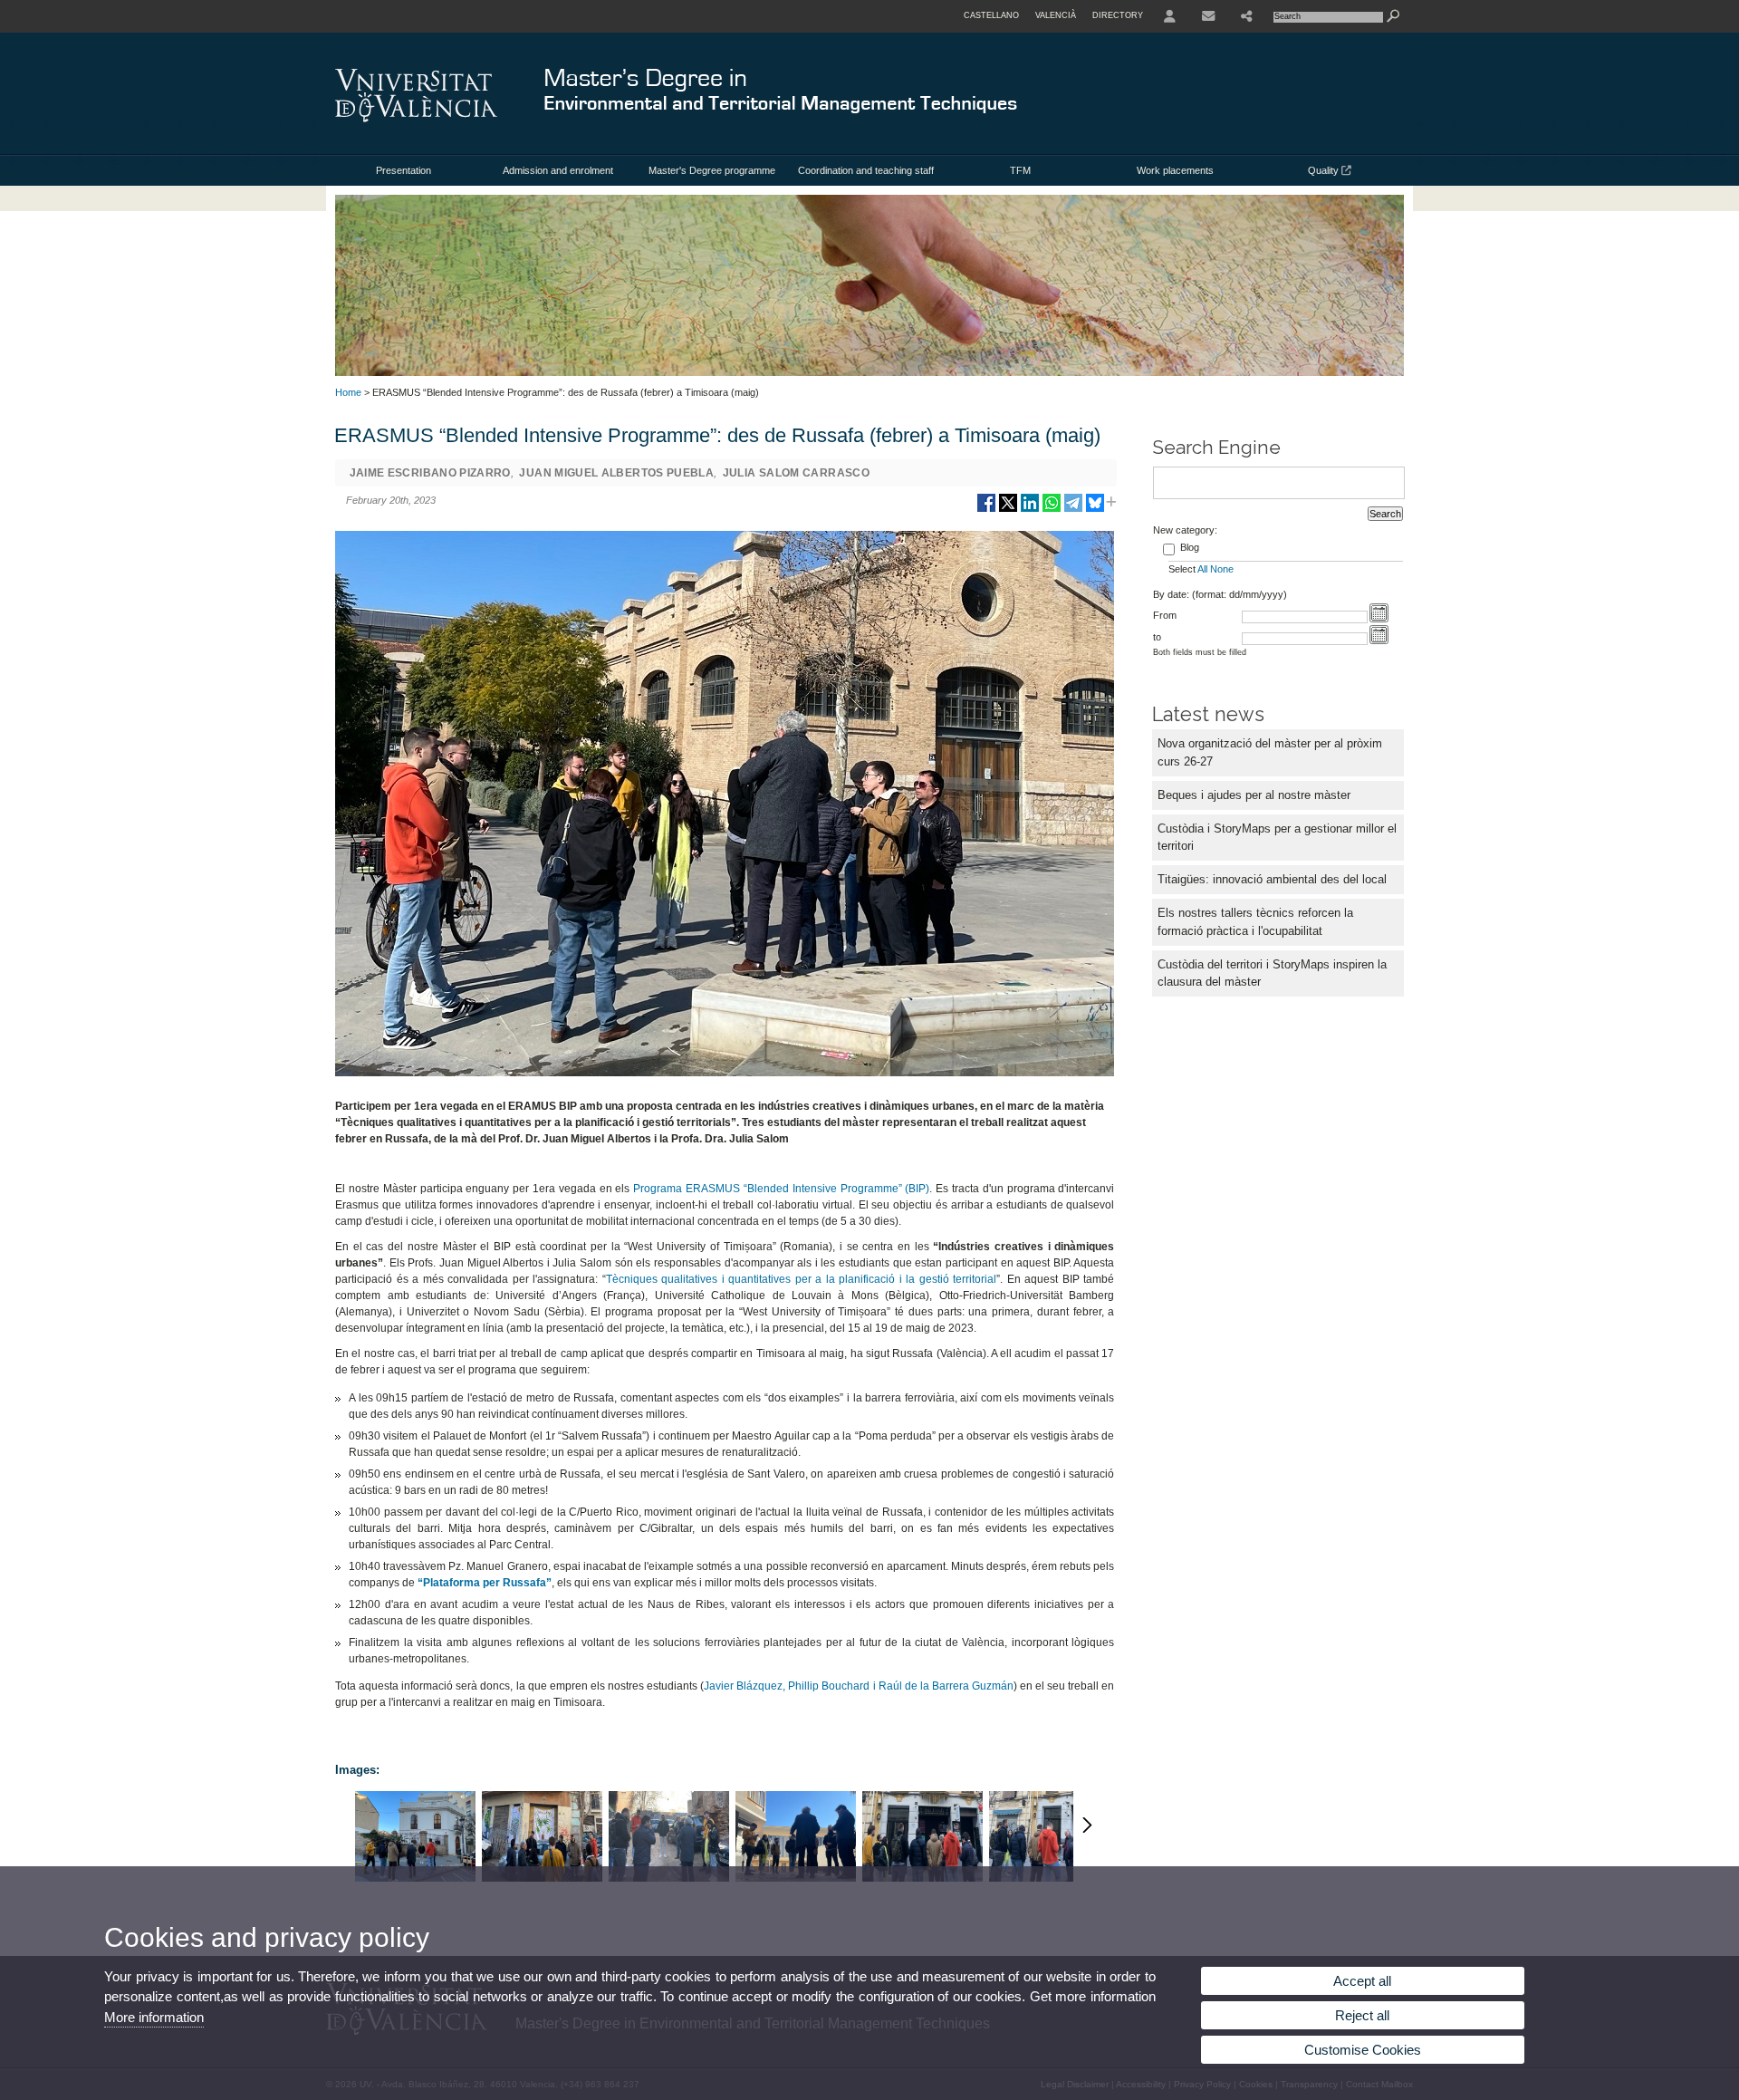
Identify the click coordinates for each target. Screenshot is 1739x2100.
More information (154, 2017)
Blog (1190, 547)
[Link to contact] (1208, 16)
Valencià (1056, 15)
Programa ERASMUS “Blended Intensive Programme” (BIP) (781, 1189)
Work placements (1175, 170)
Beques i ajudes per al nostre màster (1254, 795)
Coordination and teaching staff (866, 170)
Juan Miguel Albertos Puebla (616, 473)
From (1165, 615)
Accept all (1362, 1981)
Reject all (1362, 2015)
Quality (1325, 170)
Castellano (991, 15)
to (1157, 637)
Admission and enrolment (558, 170)
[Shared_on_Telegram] (1073, 510)
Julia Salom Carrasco (796, 473)
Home (348, 392)
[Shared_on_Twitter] (1008, 510)
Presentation (404, 170)
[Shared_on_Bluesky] (1095, 510)
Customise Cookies (1363, 2050)
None (1222, 569)
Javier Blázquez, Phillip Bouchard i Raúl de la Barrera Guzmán (859, 1686)
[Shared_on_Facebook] (986, 510)
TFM (1020, 170)
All (1202, 569)
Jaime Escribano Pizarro (430, 473)
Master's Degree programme (712, 170)
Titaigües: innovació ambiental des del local (1272, 879)
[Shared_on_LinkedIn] (1030, 510)
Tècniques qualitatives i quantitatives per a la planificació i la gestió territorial (802, 1279)
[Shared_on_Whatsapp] (1052, 510)
